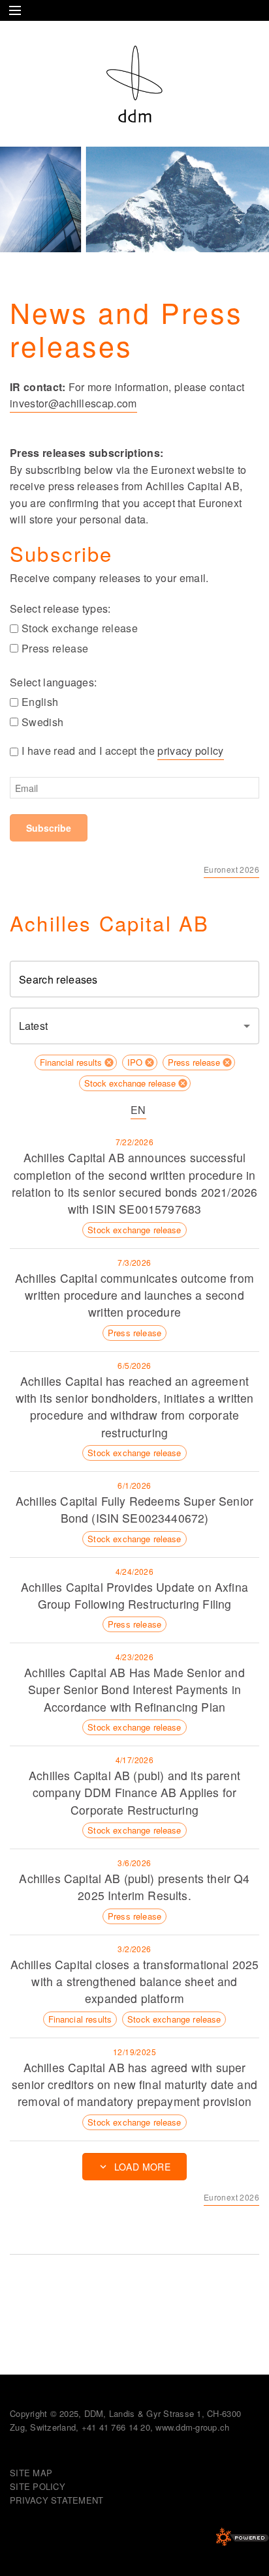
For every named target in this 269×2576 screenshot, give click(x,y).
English (40, 702)
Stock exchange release (80, 628)
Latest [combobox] (33, 1026)
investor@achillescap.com (73, 403)
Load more (143, 2167)
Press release (55, 648)
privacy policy (190, 751)
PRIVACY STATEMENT (56, 2500)
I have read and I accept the (123, 751)
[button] (76, 1062)
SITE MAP (31, 2473)
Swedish (42, 722)
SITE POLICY (38, 2486)
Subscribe (49, 828)
